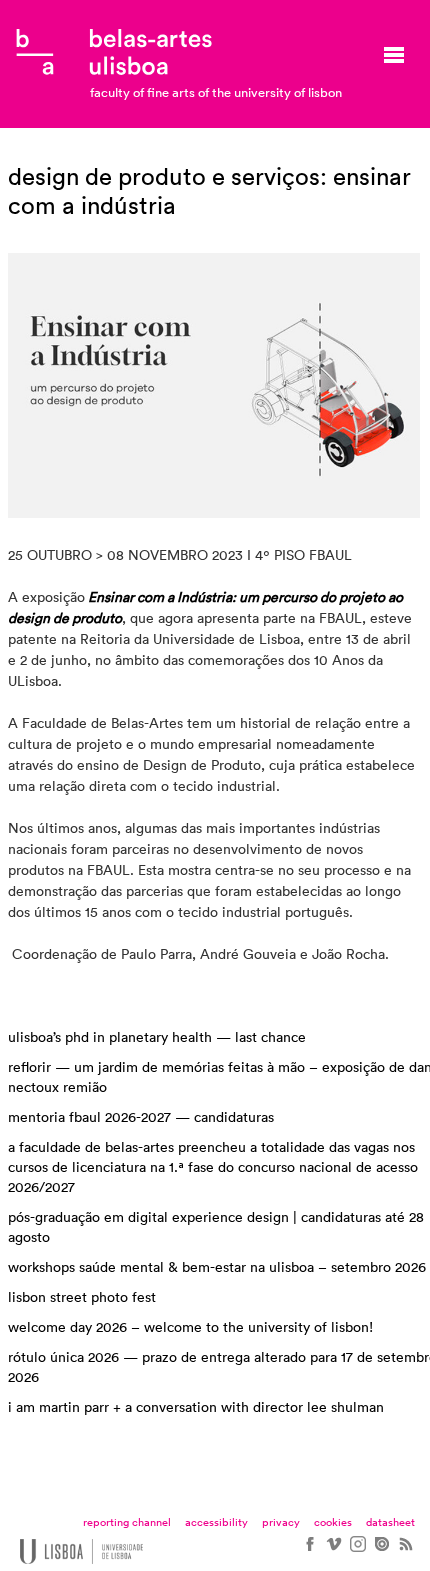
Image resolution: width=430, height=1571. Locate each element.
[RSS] (405, 1551)
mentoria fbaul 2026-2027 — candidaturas (141, 1118)
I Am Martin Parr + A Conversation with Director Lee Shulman (196, 1408)
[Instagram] (357, 1551)
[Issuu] (381, 1551)
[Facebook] (309, 1551)
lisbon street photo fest (82, 1298)
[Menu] (394, 55)
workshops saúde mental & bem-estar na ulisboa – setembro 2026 (217, 1268)
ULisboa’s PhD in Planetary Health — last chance (157, 1038)
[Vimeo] (333, 1551)
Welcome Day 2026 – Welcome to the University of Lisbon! (190, 1328)
